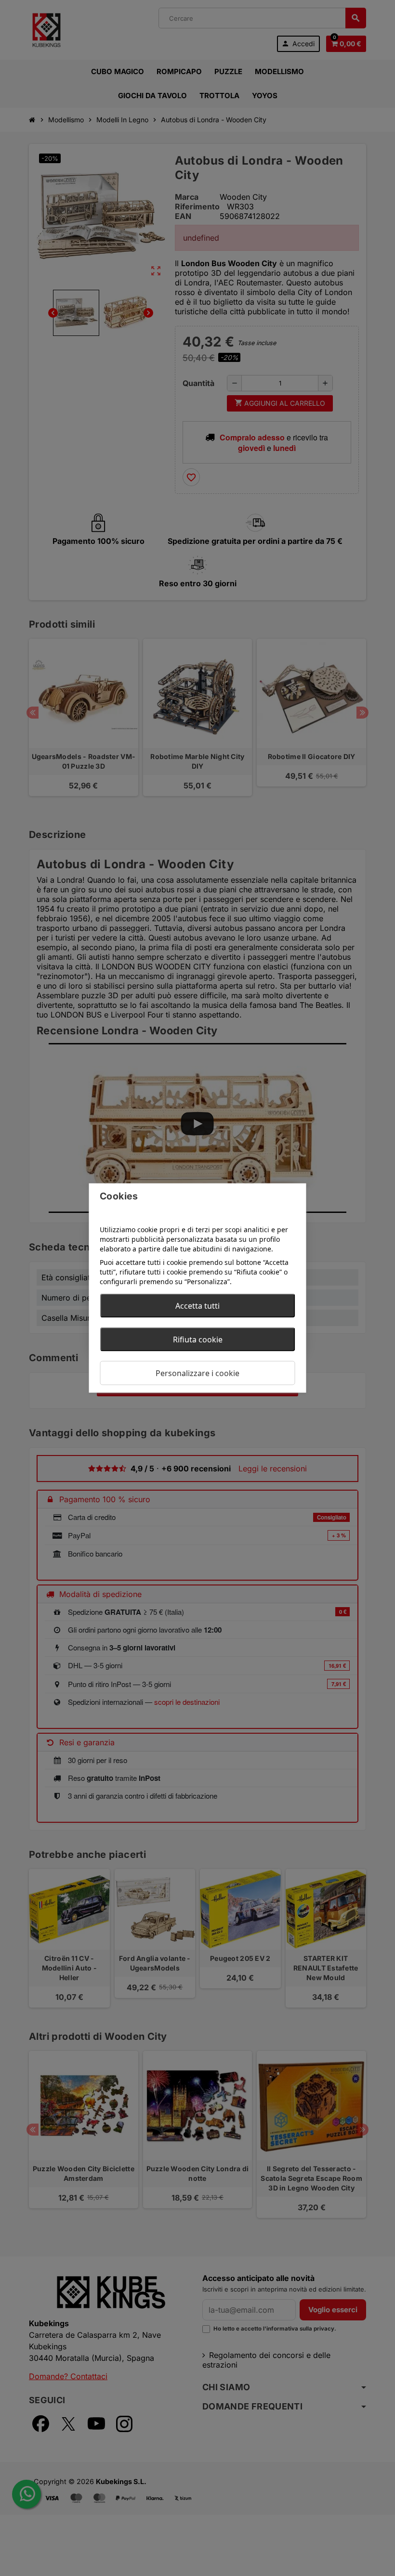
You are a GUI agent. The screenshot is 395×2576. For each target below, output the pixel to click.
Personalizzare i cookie (197, 1373)
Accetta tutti (197, 1306)
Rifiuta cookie (198, 1340)
